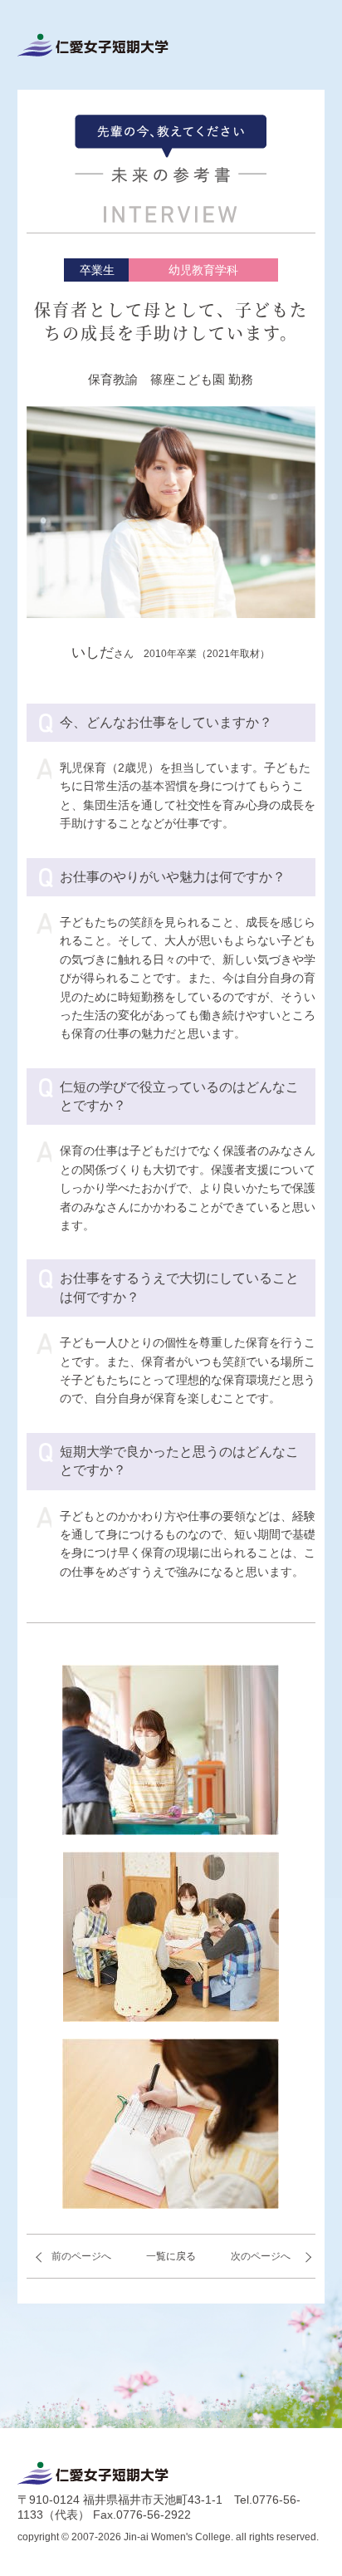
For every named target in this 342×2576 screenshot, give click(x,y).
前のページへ (81, 2256)
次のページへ (261, 2256)
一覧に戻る (171, 2256)
